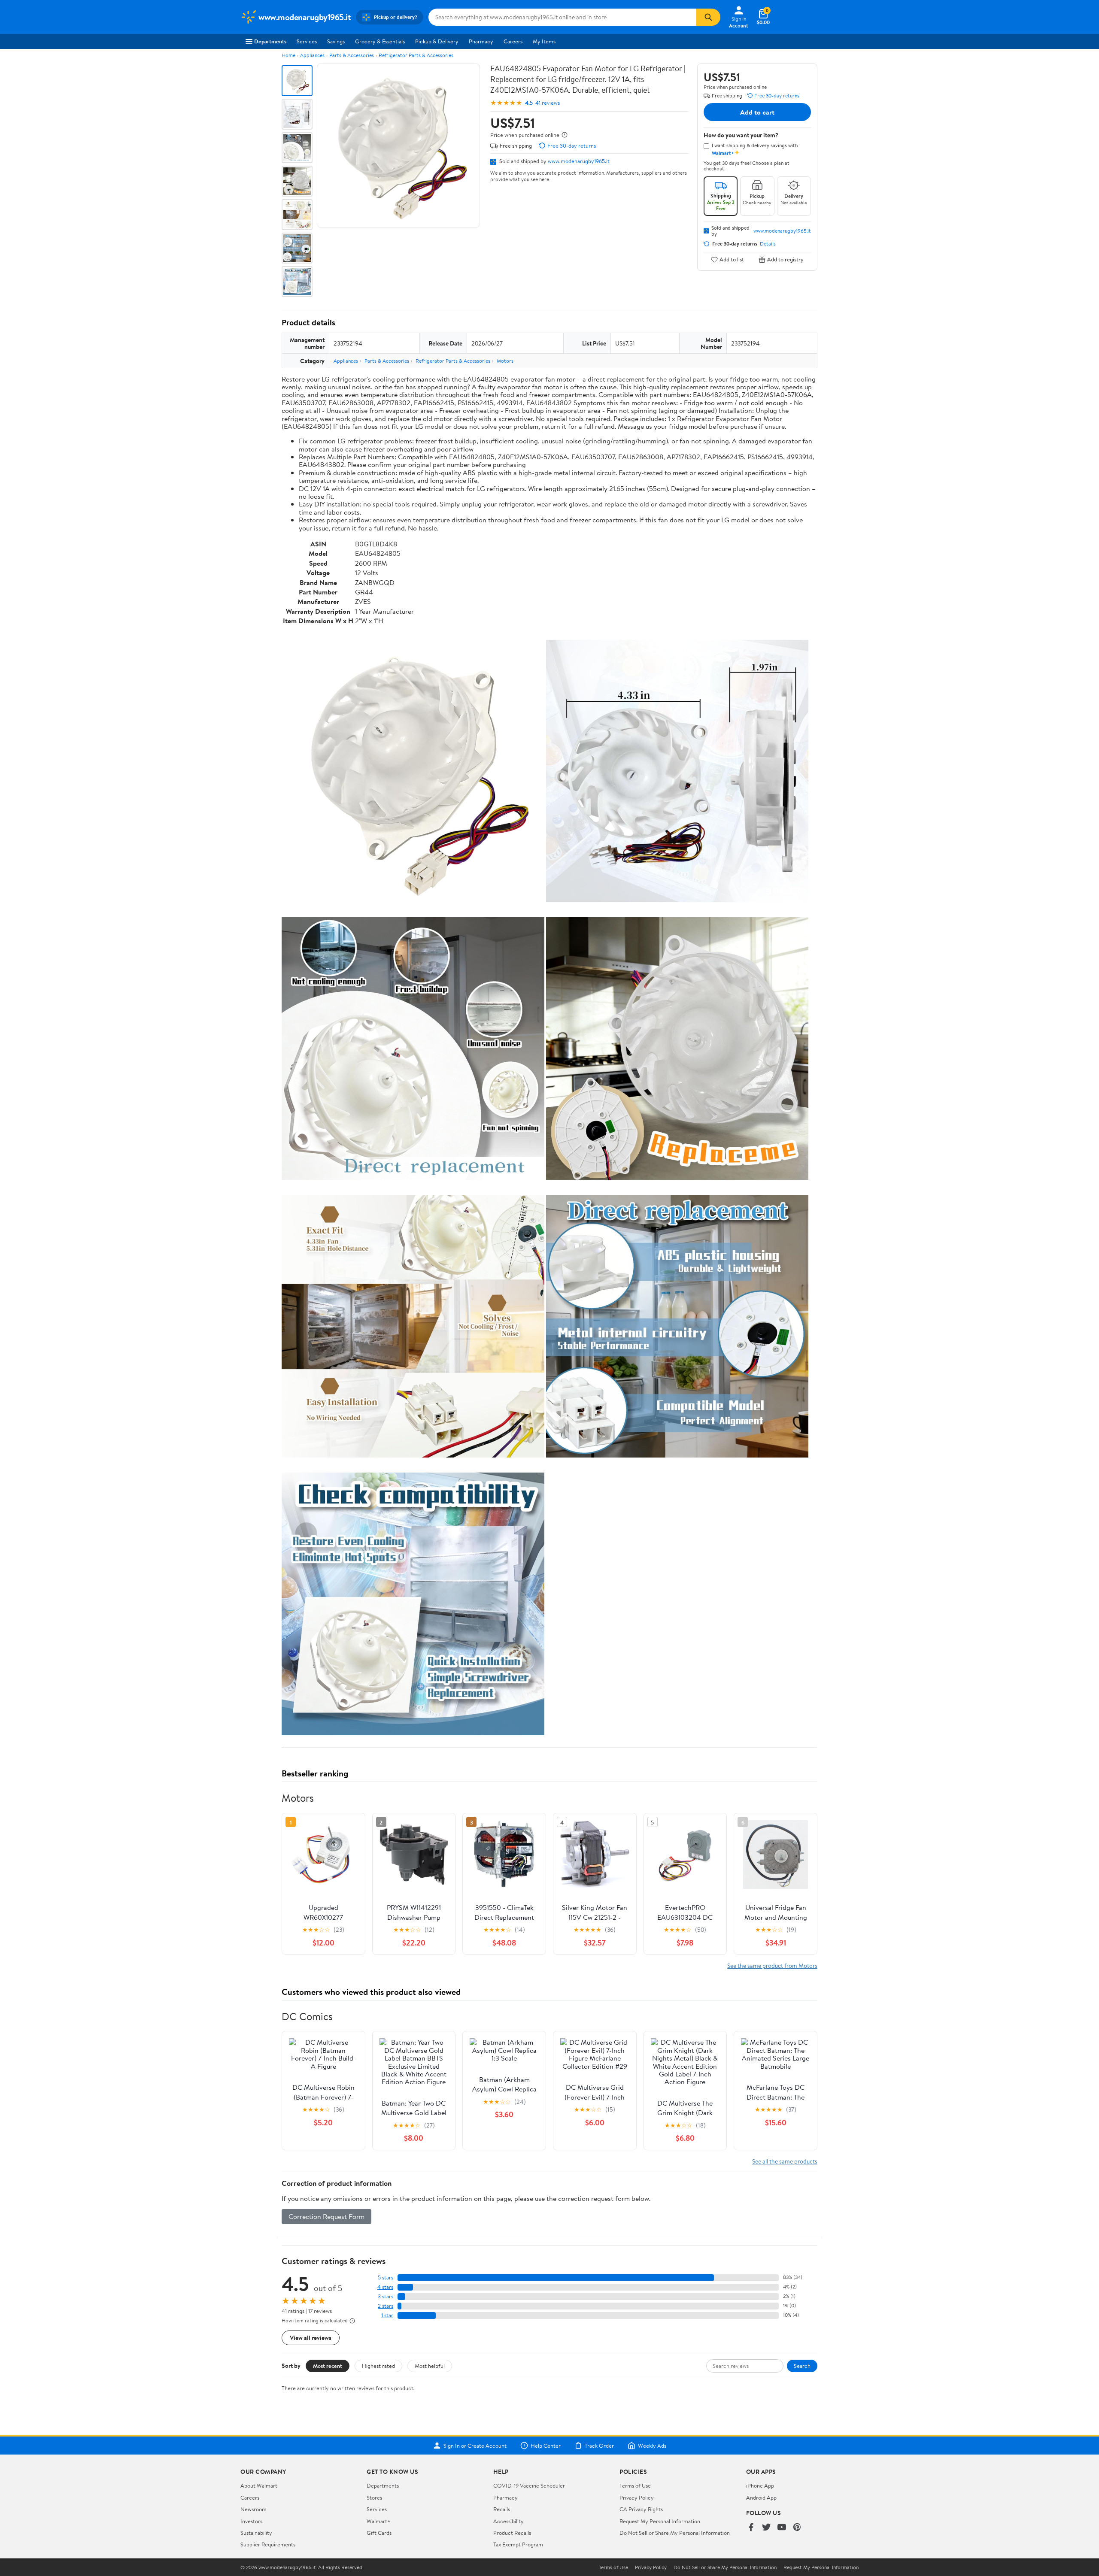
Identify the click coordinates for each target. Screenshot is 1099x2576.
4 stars (385, 2287)
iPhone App (760, 2485)
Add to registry (785, 259)
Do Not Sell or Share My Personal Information (675, 2533)
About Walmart (259, 2485)
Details (768, 244)
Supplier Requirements (268, 2544)
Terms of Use (635, 2485)
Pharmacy (481, 41)
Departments (270, 41)
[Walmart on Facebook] (751, 2528)
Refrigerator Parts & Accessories (416, 55)
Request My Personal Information (660, 2521)
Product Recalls (512, 2533)
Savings (336, 41)
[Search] (708, 17)
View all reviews (311, 2338)
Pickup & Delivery (437, 41)
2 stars (386, 2306)
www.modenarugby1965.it (579, 161)
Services (307, 41)
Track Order (599, 2446)
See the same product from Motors (772, 1965)
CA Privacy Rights (641, 2509)
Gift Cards (379, 2533)
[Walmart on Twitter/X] (766, 2528)
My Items (544, 41)
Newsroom (253, 2509)
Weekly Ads (652, 2446)
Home (288, 55)
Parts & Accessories (352, 55)
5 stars (386, 2277)
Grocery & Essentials (380, 41)
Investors (251, 2521)
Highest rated (378, 2366)
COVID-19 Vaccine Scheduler (529, 2485)
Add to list (732, 259)
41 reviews (548, 103)
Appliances (312, 55)
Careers (513, 41)
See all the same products (785, 2161)
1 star (387, 2315)
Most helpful (430, 2366)
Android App (761, 2497)
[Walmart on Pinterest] (797, 2528)
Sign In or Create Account (475, 2446)
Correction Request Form (326, 2216)
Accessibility (509, 2521)
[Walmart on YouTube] (782, 2528)
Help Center (546, 2446)
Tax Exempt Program (518, 2544)
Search (802, 2366)
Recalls (502, 2509)
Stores (374, 2497)
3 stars (386, 2296)
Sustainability (256, 2533)
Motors (505, 361)
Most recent (328, 2366)
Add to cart (757, 112)
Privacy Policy (637, 2497)
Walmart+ (379, 2521)
